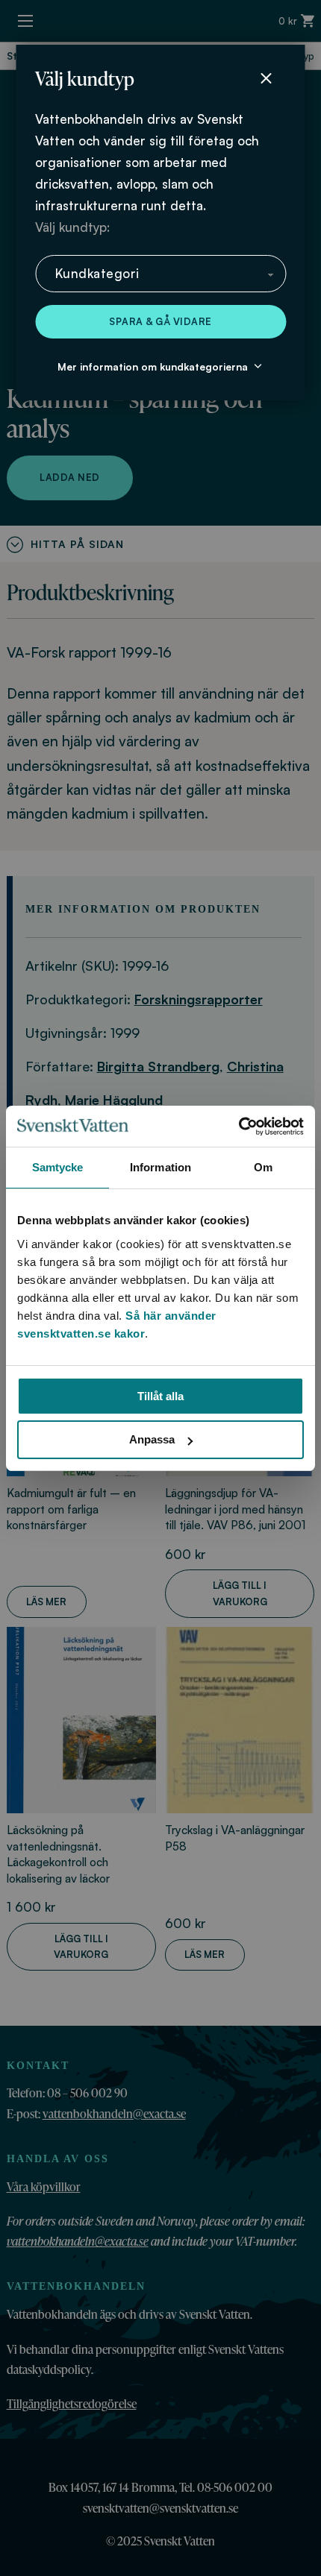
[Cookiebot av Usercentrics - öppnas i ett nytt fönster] (239, 1127)
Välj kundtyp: (72, 227)
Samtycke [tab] (58, 1167)
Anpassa (152, 1439)
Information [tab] (160, 1167)
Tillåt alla (160, 1396)
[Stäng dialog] (266, 78)
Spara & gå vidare (160, 321)
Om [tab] (263, 1167)
